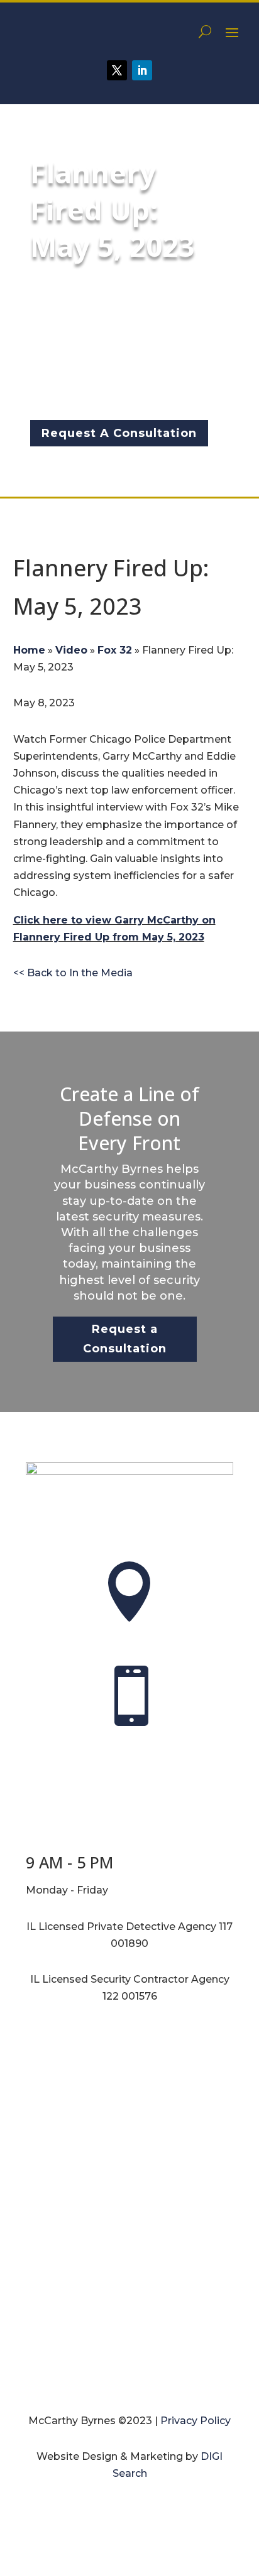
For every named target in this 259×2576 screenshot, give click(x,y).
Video (71, 650)
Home (29, 650)
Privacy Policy (196, 2421)
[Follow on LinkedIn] (142, 70)
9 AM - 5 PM (69, 1862)
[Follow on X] (117, 70)
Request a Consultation (125, 1339)
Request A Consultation (119, 433)
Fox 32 (115, 650)
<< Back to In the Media (73, 973)
